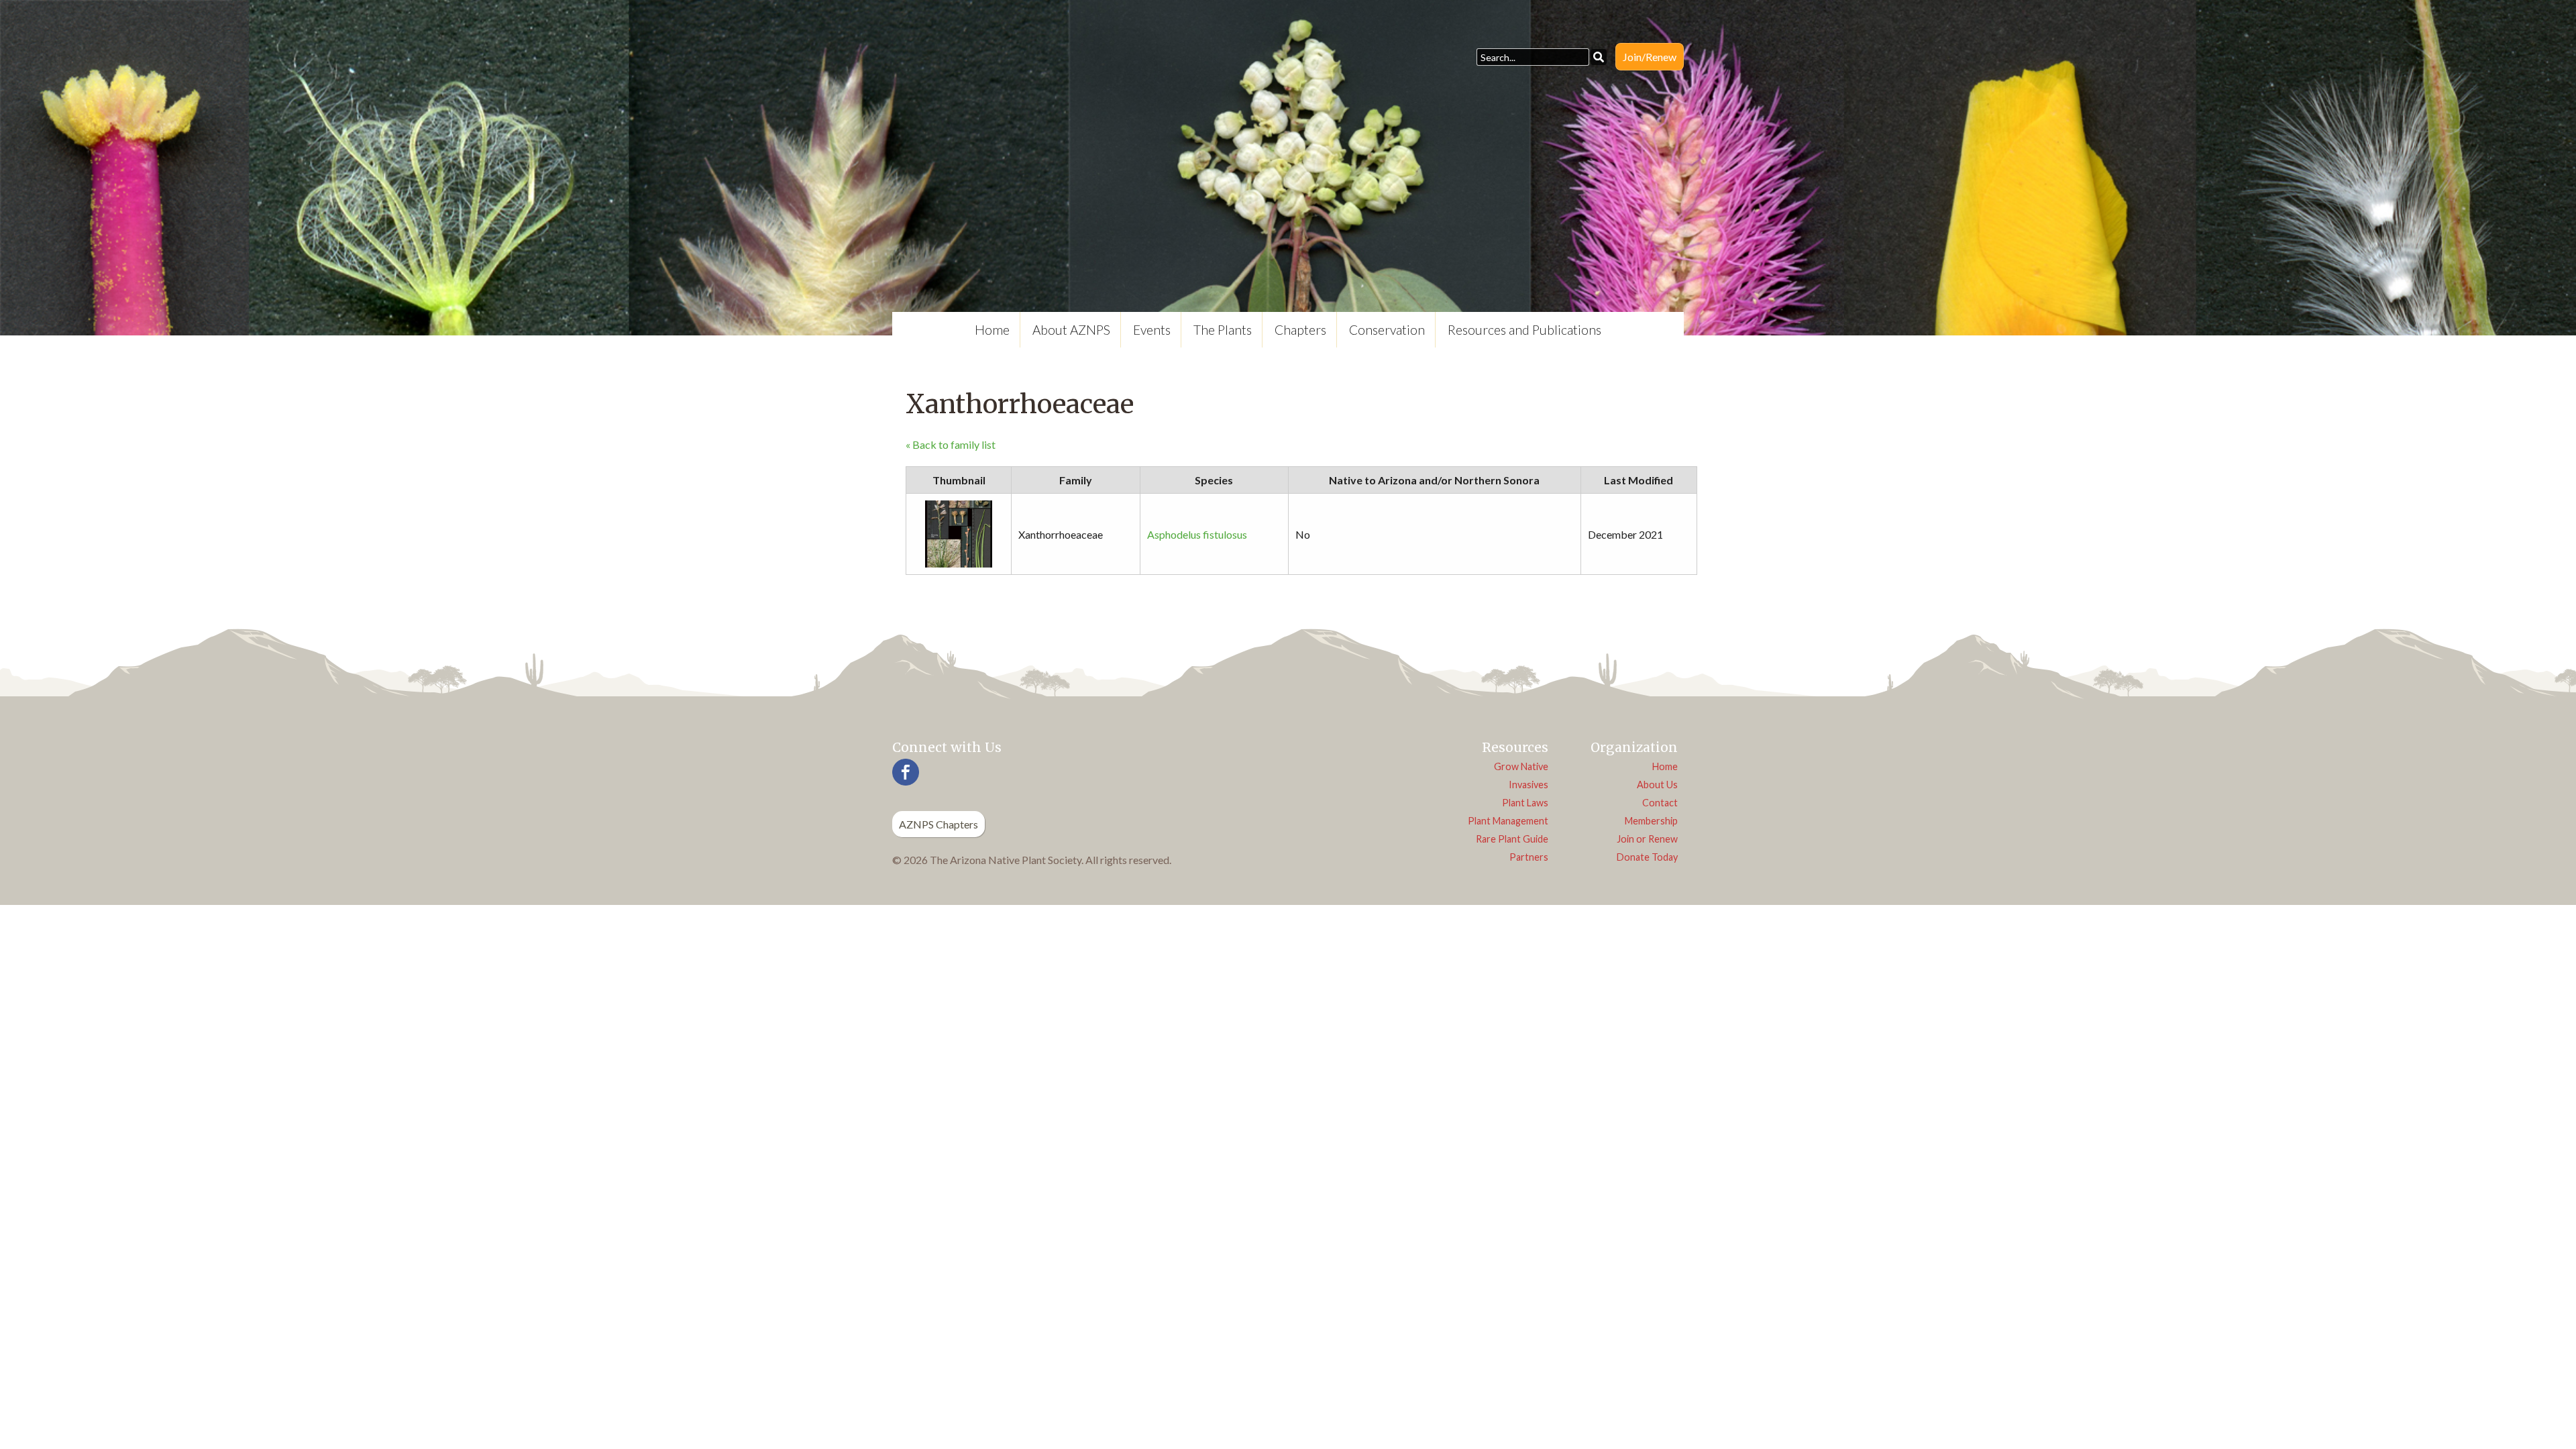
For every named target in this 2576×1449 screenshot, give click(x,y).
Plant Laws (1525, 803)
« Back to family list (951, 444)
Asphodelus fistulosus (1197, 534)
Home (992, 330)
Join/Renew (1650, 57)
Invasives (1528, 785)
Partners (1529, 857)
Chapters (1300, 330)
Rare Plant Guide (1512, 839)
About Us (1657, 785)
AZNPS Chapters (938, 824)
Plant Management (1508, 821)
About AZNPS (1071, 330)
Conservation (1387, 330)
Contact (1660, 803)
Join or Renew (1647, 839)
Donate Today (1647, 857)
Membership (1651, 821)
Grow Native (1521, 766)
